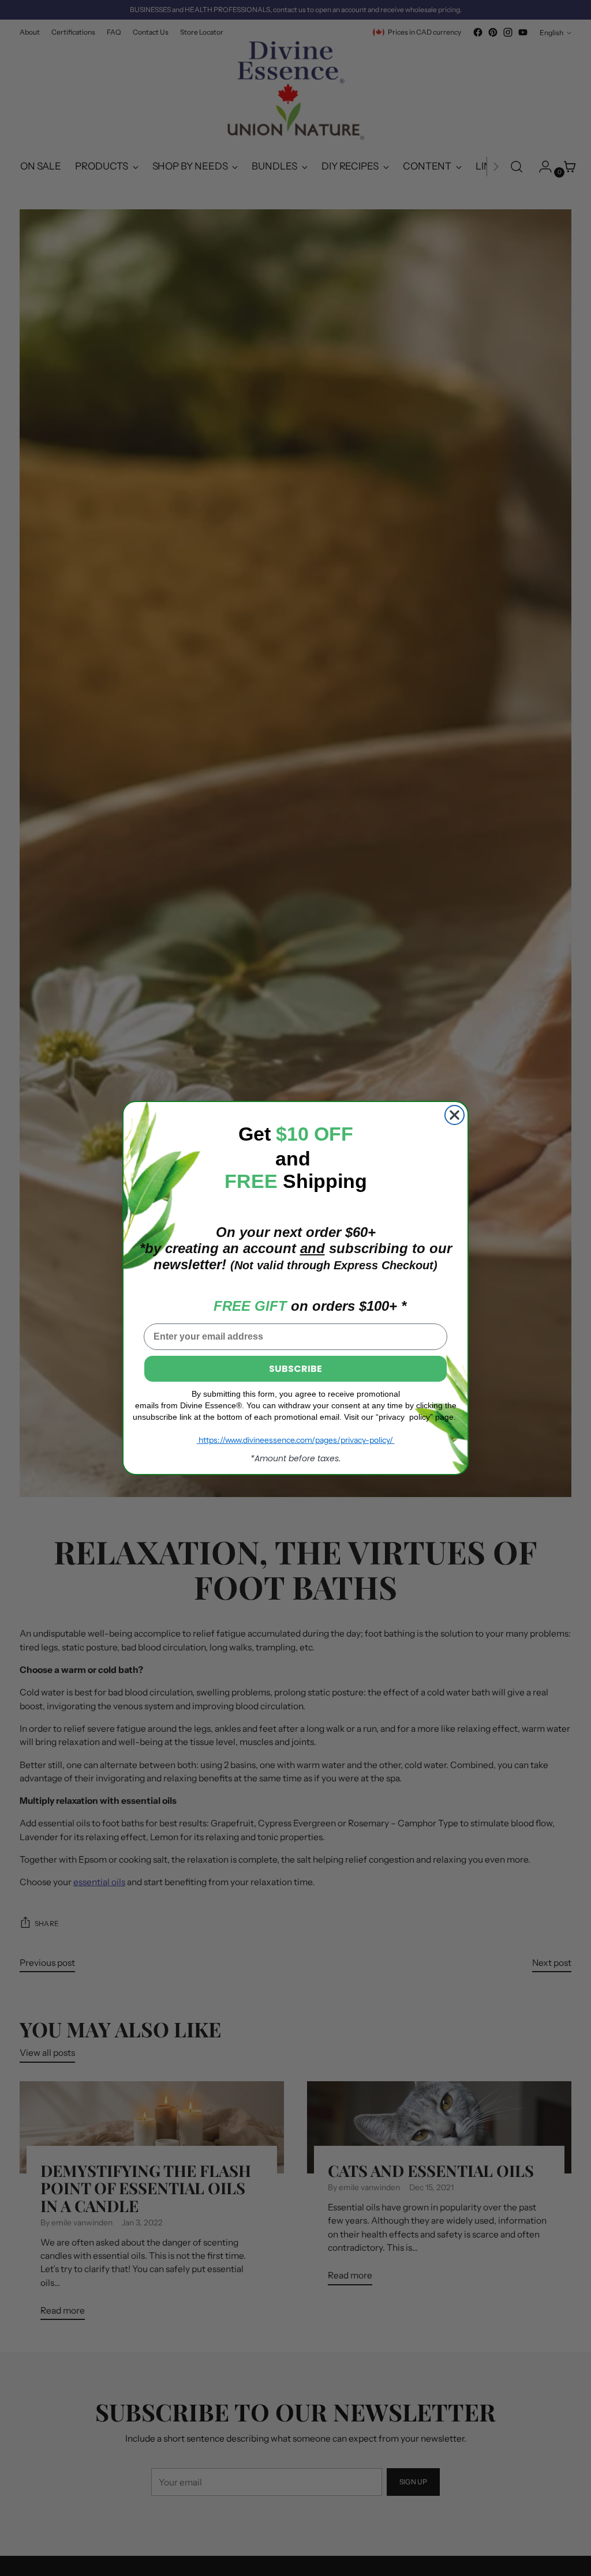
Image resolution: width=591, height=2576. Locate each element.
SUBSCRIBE (295, 1369)
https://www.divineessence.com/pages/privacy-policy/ (296, 1440)
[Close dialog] (455, 1115)
